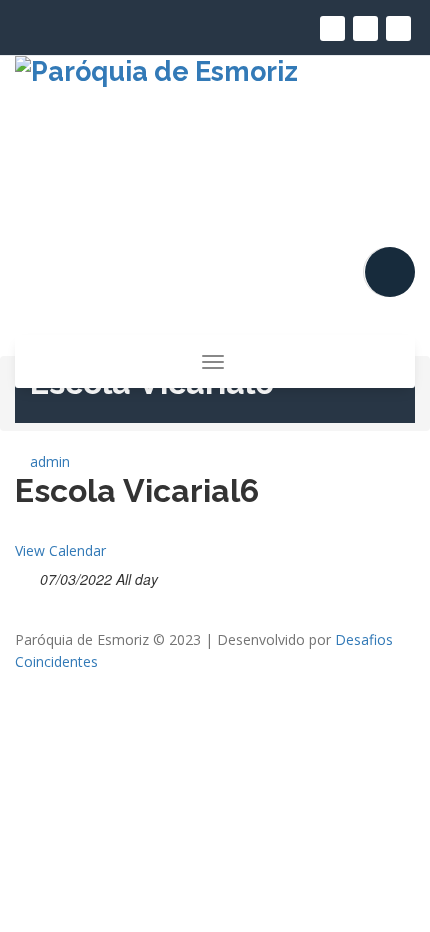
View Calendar (60, 550)
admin (48, 461)
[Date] (25, 575)
